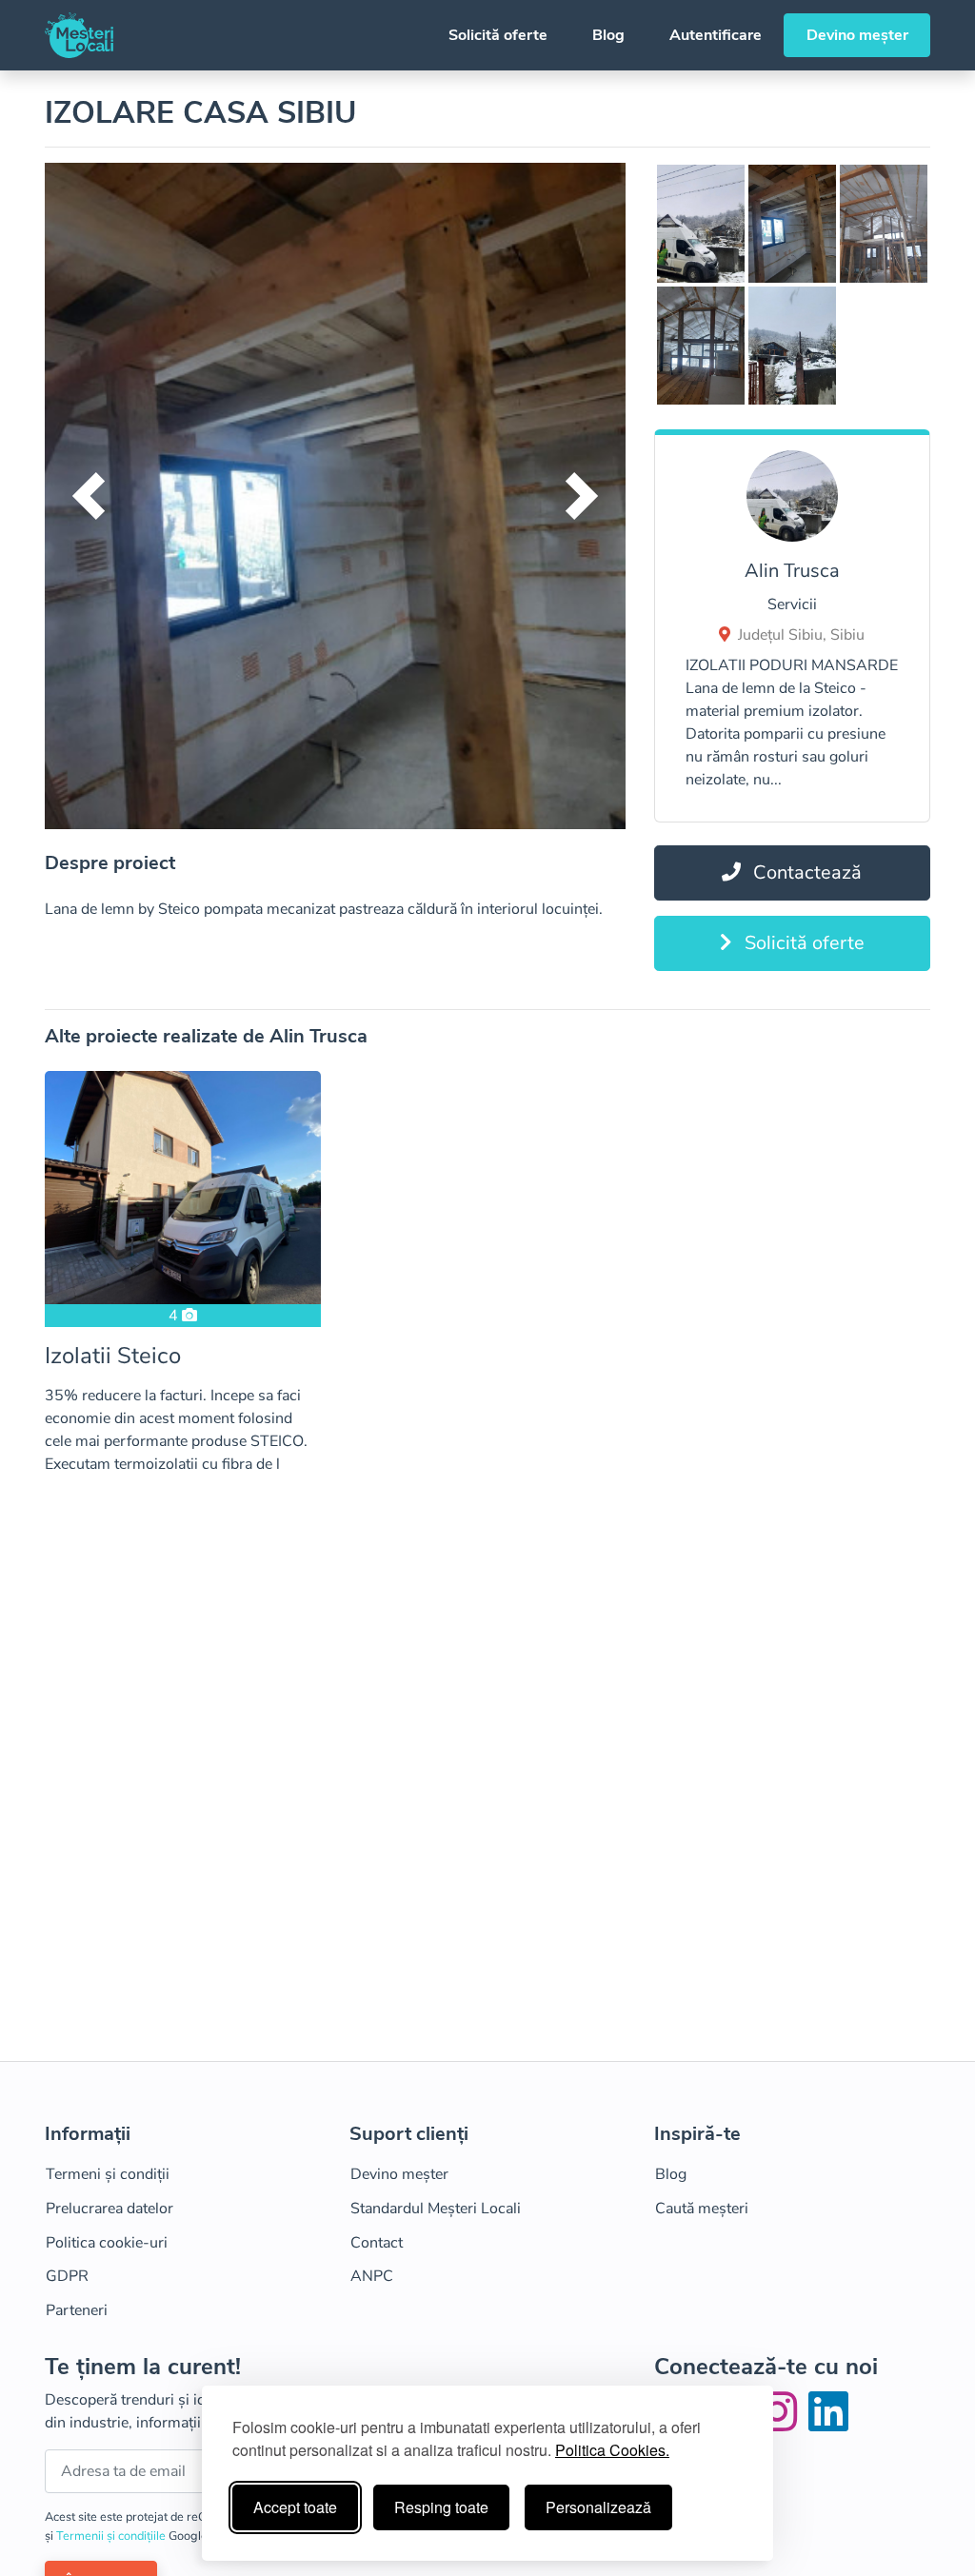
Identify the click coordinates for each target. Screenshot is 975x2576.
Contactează (805, 872)
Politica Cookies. (612, 2450)
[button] (88, 496)
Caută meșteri (702, 2209)
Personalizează (598, 2507)
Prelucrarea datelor (109, 2209)
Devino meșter (857, 35)
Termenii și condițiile (112, 2536)
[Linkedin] (828, 2424)
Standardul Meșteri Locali (436, 2209)
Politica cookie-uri (107, 2243)
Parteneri (77, 2310)
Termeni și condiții (108, 2174)
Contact (377, 2243)
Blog (608, 35)
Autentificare (716, 35)
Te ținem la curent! (143, 2367)
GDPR (67, 2276)
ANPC (372, 2276)
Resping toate (441, 2507)
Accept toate (295, 2507)
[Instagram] (781, 2424)
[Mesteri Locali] (79, 35)
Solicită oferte (498, 35)
